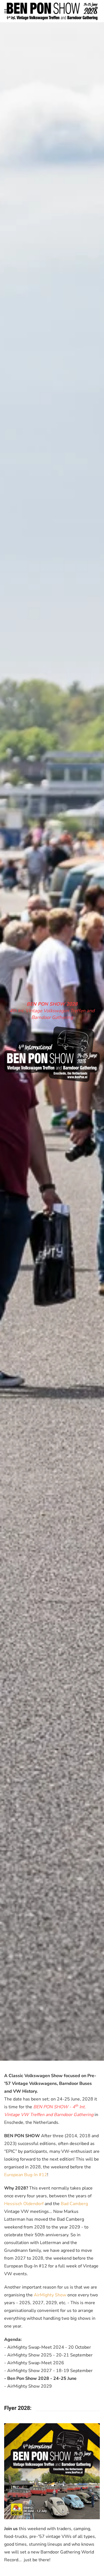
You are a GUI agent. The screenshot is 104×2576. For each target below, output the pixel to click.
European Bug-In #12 (26, 2175)
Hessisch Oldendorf (24, 2204)
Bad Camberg (74, 2204)
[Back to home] (52, 11)
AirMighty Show (50, 2295)
